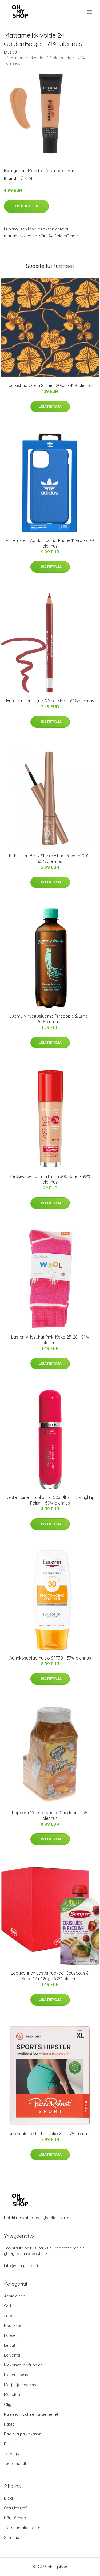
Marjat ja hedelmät (21, 2385)
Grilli (8, 2306)
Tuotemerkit (15, 2463)
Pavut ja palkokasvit (23, 2434)
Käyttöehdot (16, 2518)
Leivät (10, 2345)
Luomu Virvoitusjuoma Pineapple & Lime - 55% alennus (50, 1019)
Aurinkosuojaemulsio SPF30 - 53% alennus (50, 1658)
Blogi (9, 2498)
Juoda (10, 2316)
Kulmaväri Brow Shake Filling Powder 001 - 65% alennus (50, 859)
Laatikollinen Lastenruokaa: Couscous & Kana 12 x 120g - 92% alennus (50, 1976)
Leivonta (12, 2355)
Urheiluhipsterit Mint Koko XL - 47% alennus (50, 2134)
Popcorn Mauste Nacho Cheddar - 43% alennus (50, 1815)
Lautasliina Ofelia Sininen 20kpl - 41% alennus (50, 385)
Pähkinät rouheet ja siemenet (31, 2414)
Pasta (9, 2424)
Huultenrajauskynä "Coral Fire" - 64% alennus (50, 701)
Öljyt (8, 2404)
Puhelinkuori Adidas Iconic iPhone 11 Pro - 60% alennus (50, 543)
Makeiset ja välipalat (47, 171)
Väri (71, 171)
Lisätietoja (26, 206)
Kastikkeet (14, 2326)
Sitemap (12, 2538)
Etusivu (10, 52)
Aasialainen (15, 2296)
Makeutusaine (17, 2375)
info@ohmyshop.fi (21, 2266)
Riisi (8, 2444)
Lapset (10, 2335)
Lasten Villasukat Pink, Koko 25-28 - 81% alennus (50, 1340)
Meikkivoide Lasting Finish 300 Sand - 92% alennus (50, 1179)
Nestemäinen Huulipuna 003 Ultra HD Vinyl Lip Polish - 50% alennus (50, 1500)
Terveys (11, 2454)
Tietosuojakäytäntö (22, 2528)
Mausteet (13, 2394)
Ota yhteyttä (16, 2508)
